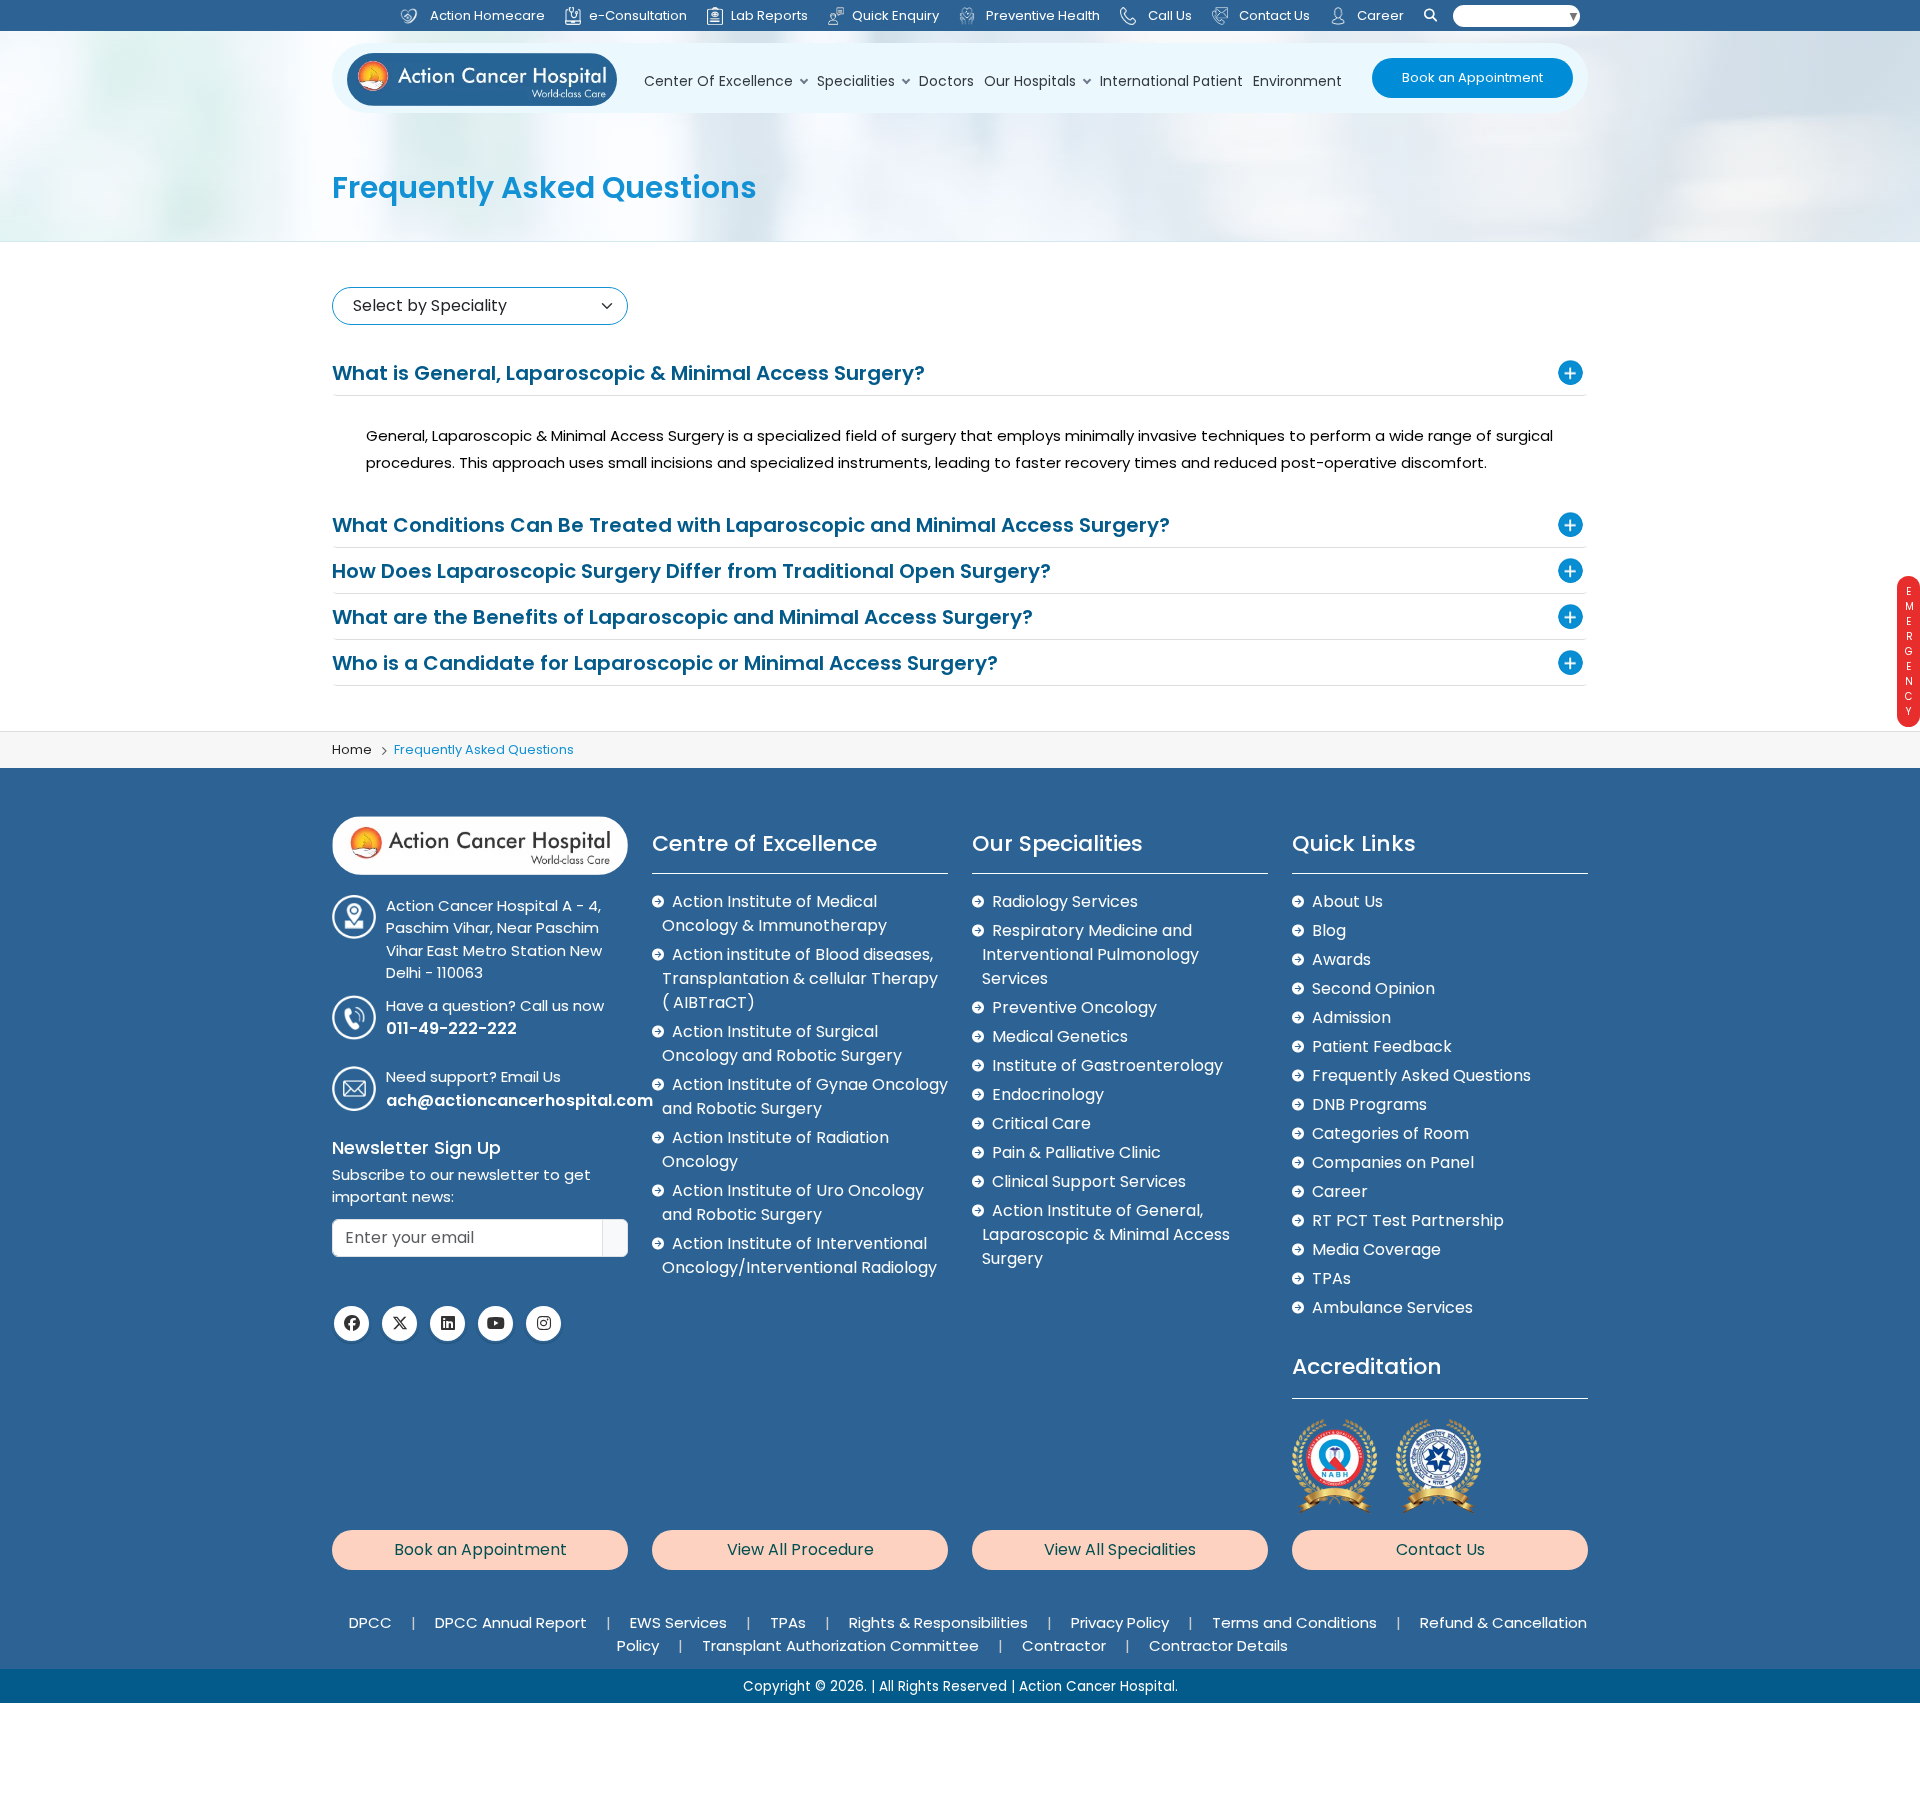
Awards (1341, 959)
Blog (1329, 930)
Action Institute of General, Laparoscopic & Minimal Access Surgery (1106, 1234)
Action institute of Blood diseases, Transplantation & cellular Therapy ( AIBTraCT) (800, 978)
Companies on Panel (1393, 1162)
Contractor (1066, 1645)
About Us (1347, 901)
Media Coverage (1376, 1249)
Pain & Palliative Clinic (1076, 1152)
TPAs (1331, 1278)
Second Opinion (1373, 988)
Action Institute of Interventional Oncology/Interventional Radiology (799, 1255)
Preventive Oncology (1074, 1007)
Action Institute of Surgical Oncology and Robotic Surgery (782, 1043)
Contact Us (1273, 15)
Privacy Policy (1122, 1622)
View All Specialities (1120, 1549)
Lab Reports (769, 15)
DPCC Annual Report (513, 1622)
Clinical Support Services (1089, 1181)
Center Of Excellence (718, 81)
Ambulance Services (1392, 1307)
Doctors (946, 81)
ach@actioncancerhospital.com (519, 1100)
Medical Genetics (1060, 1036)
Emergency (1908, 651)
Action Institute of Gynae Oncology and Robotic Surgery (805, 1096)
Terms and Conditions (1296, 1622)
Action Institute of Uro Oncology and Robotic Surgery (793, 1202)
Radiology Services (1065, 901)
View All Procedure (800, 1549)
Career (1379, 15)
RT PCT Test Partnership (1408, 1220)
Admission (1351, 1017)
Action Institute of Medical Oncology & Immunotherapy (774, 913)
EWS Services (680, 1622)
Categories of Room (1390, 1133)
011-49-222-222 (451, 1028)
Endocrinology (1048, 1094)
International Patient (1171, 81)
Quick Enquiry (895, 15)
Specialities (856, 81)
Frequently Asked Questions (1421, 1075)
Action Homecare (487, 15)
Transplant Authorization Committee (842, 1645)
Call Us (1170, 15)
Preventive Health (1041, 15)
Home (352, 749)
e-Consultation (638, 15)
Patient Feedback (1382, 1046)
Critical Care (1041, 1123)
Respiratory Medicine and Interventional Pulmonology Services (1090, 954)
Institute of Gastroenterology (1107, 1065)
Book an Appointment (1472, 77)
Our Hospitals (1030, 81)
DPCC (372, 1622)
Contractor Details (1218, 1645)
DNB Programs (1369, 1104)
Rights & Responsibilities (940, 1622)
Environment (1297, 81)
